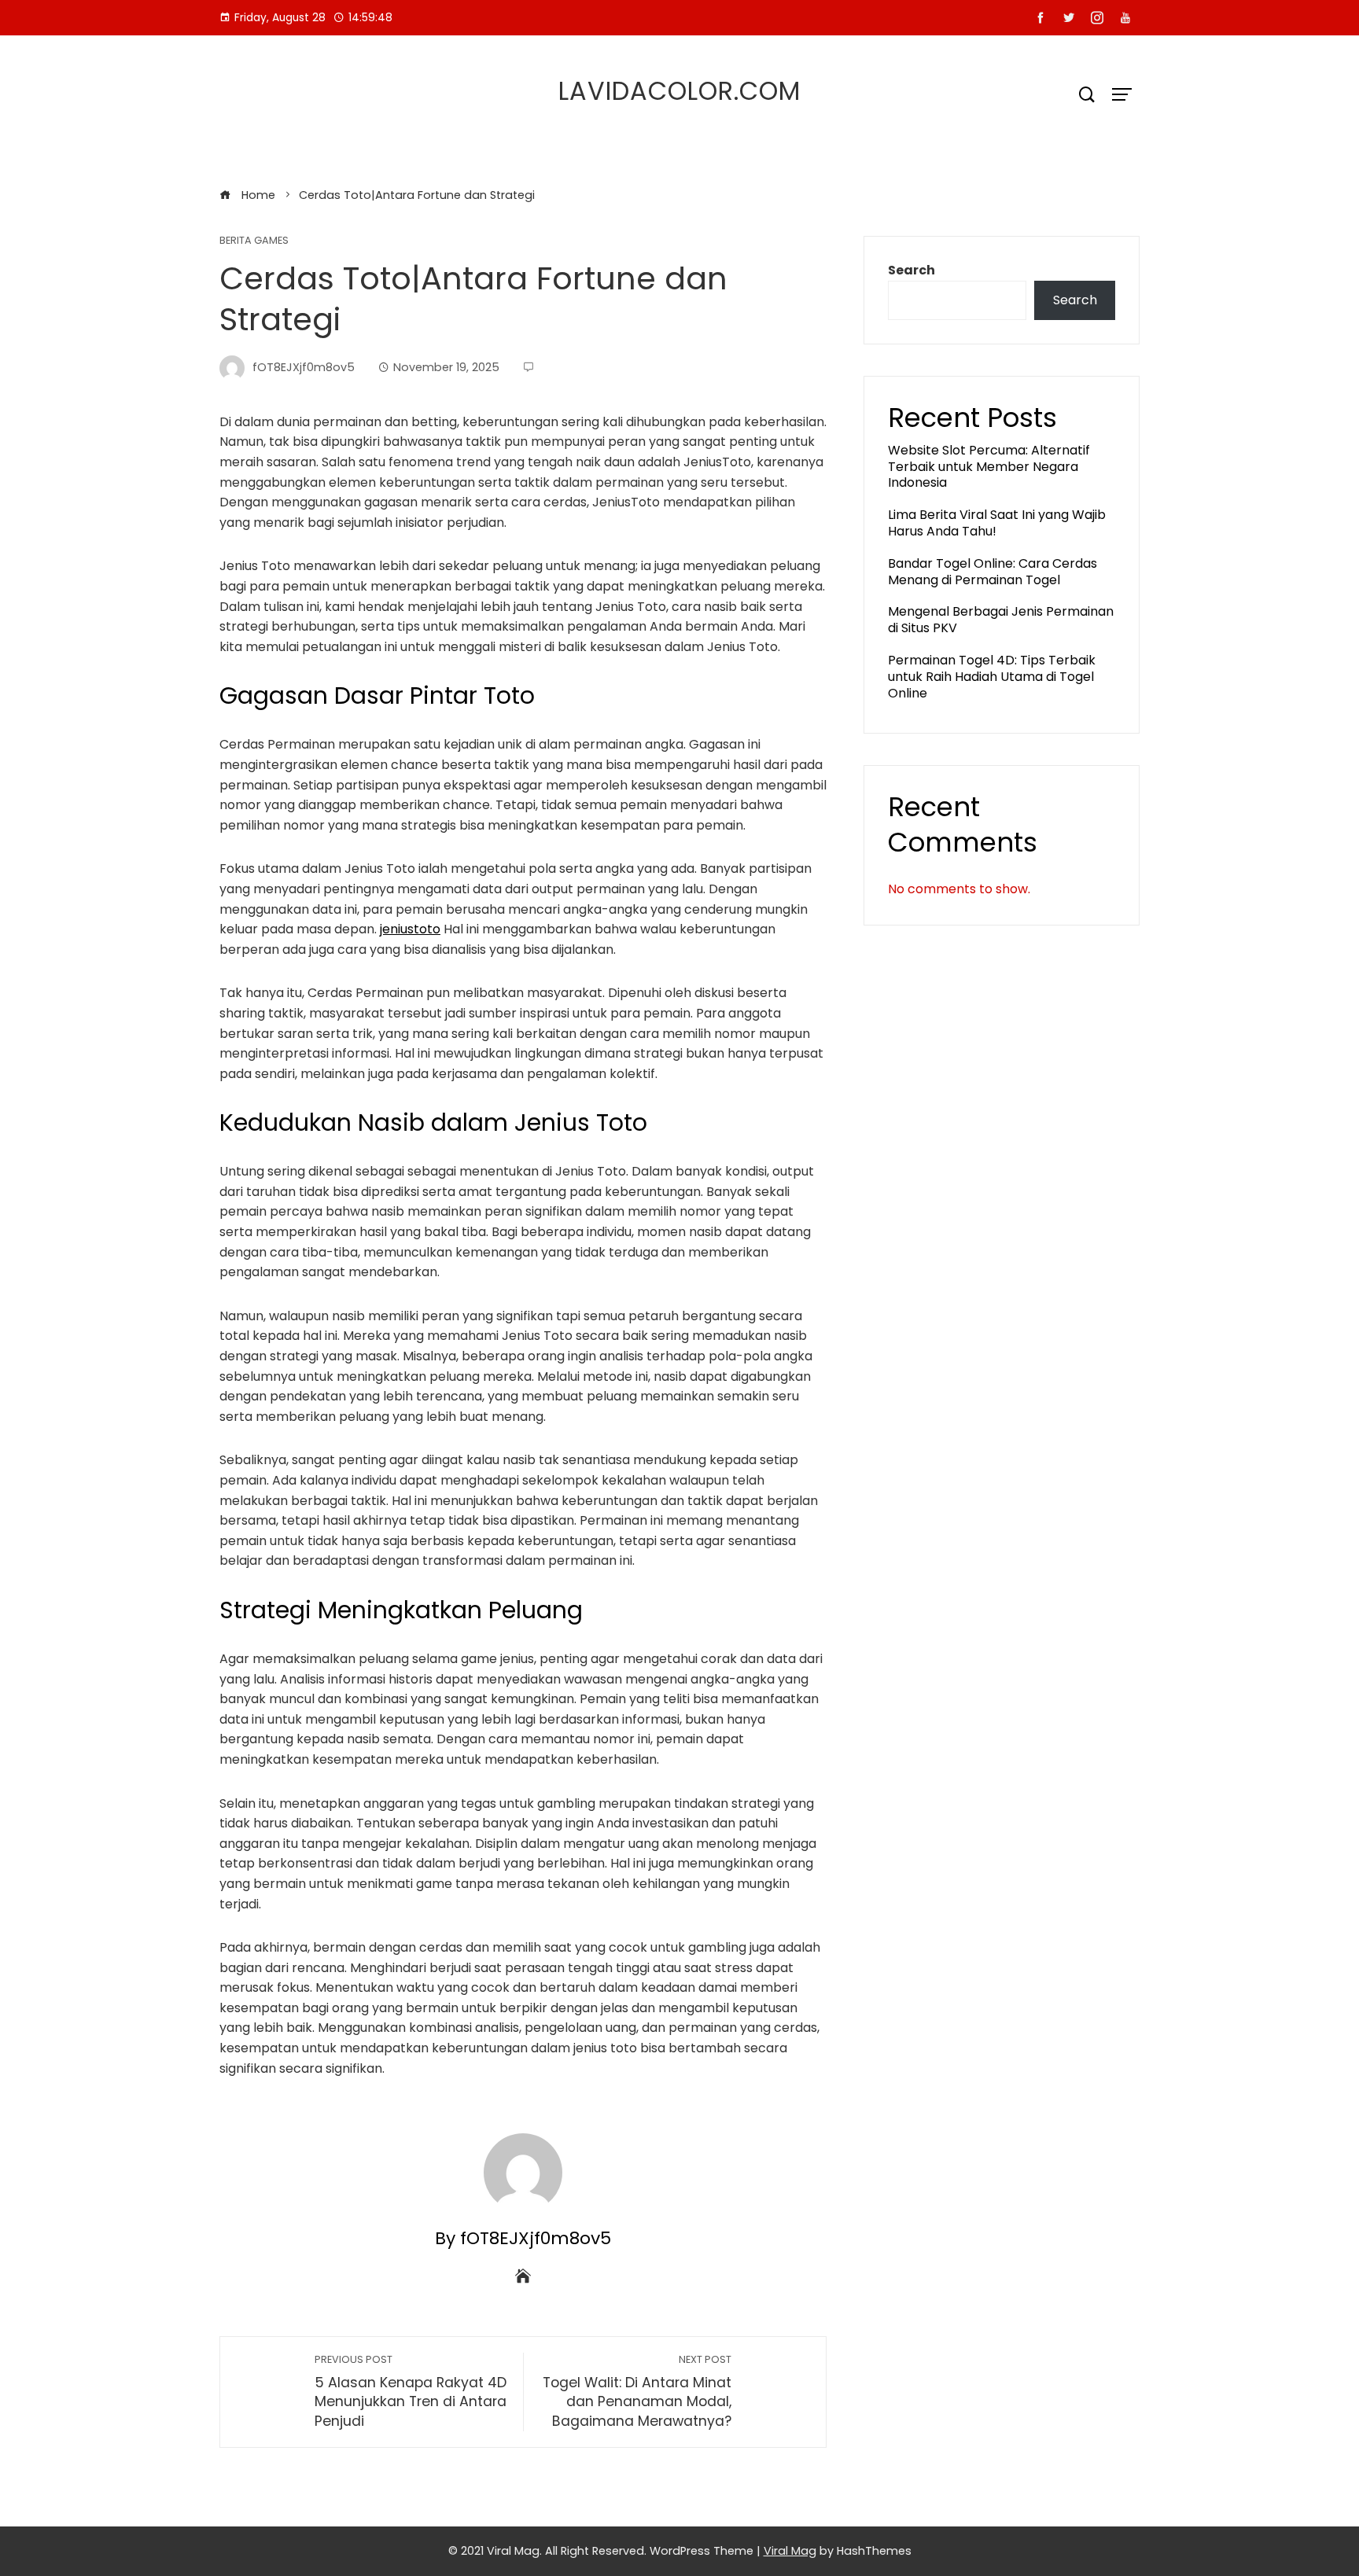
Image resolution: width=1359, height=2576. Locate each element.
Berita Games (254, 241)
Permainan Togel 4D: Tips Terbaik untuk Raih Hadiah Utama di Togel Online (992, 677)
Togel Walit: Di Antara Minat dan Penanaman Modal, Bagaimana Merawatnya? (637, 2392)
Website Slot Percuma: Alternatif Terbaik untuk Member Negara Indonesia (989, 467)
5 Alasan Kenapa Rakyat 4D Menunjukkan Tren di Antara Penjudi (411, 2392)
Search (912, 270)
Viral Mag (790, 2551)
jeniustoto (410, 929)
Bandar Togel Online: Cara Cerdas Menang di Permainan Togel (993, 572)
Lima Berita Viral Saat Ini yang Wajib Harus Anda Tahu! (997, 523)
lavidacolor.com (679, 91)
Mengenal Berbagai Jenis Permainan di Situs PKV (1001, 620)
